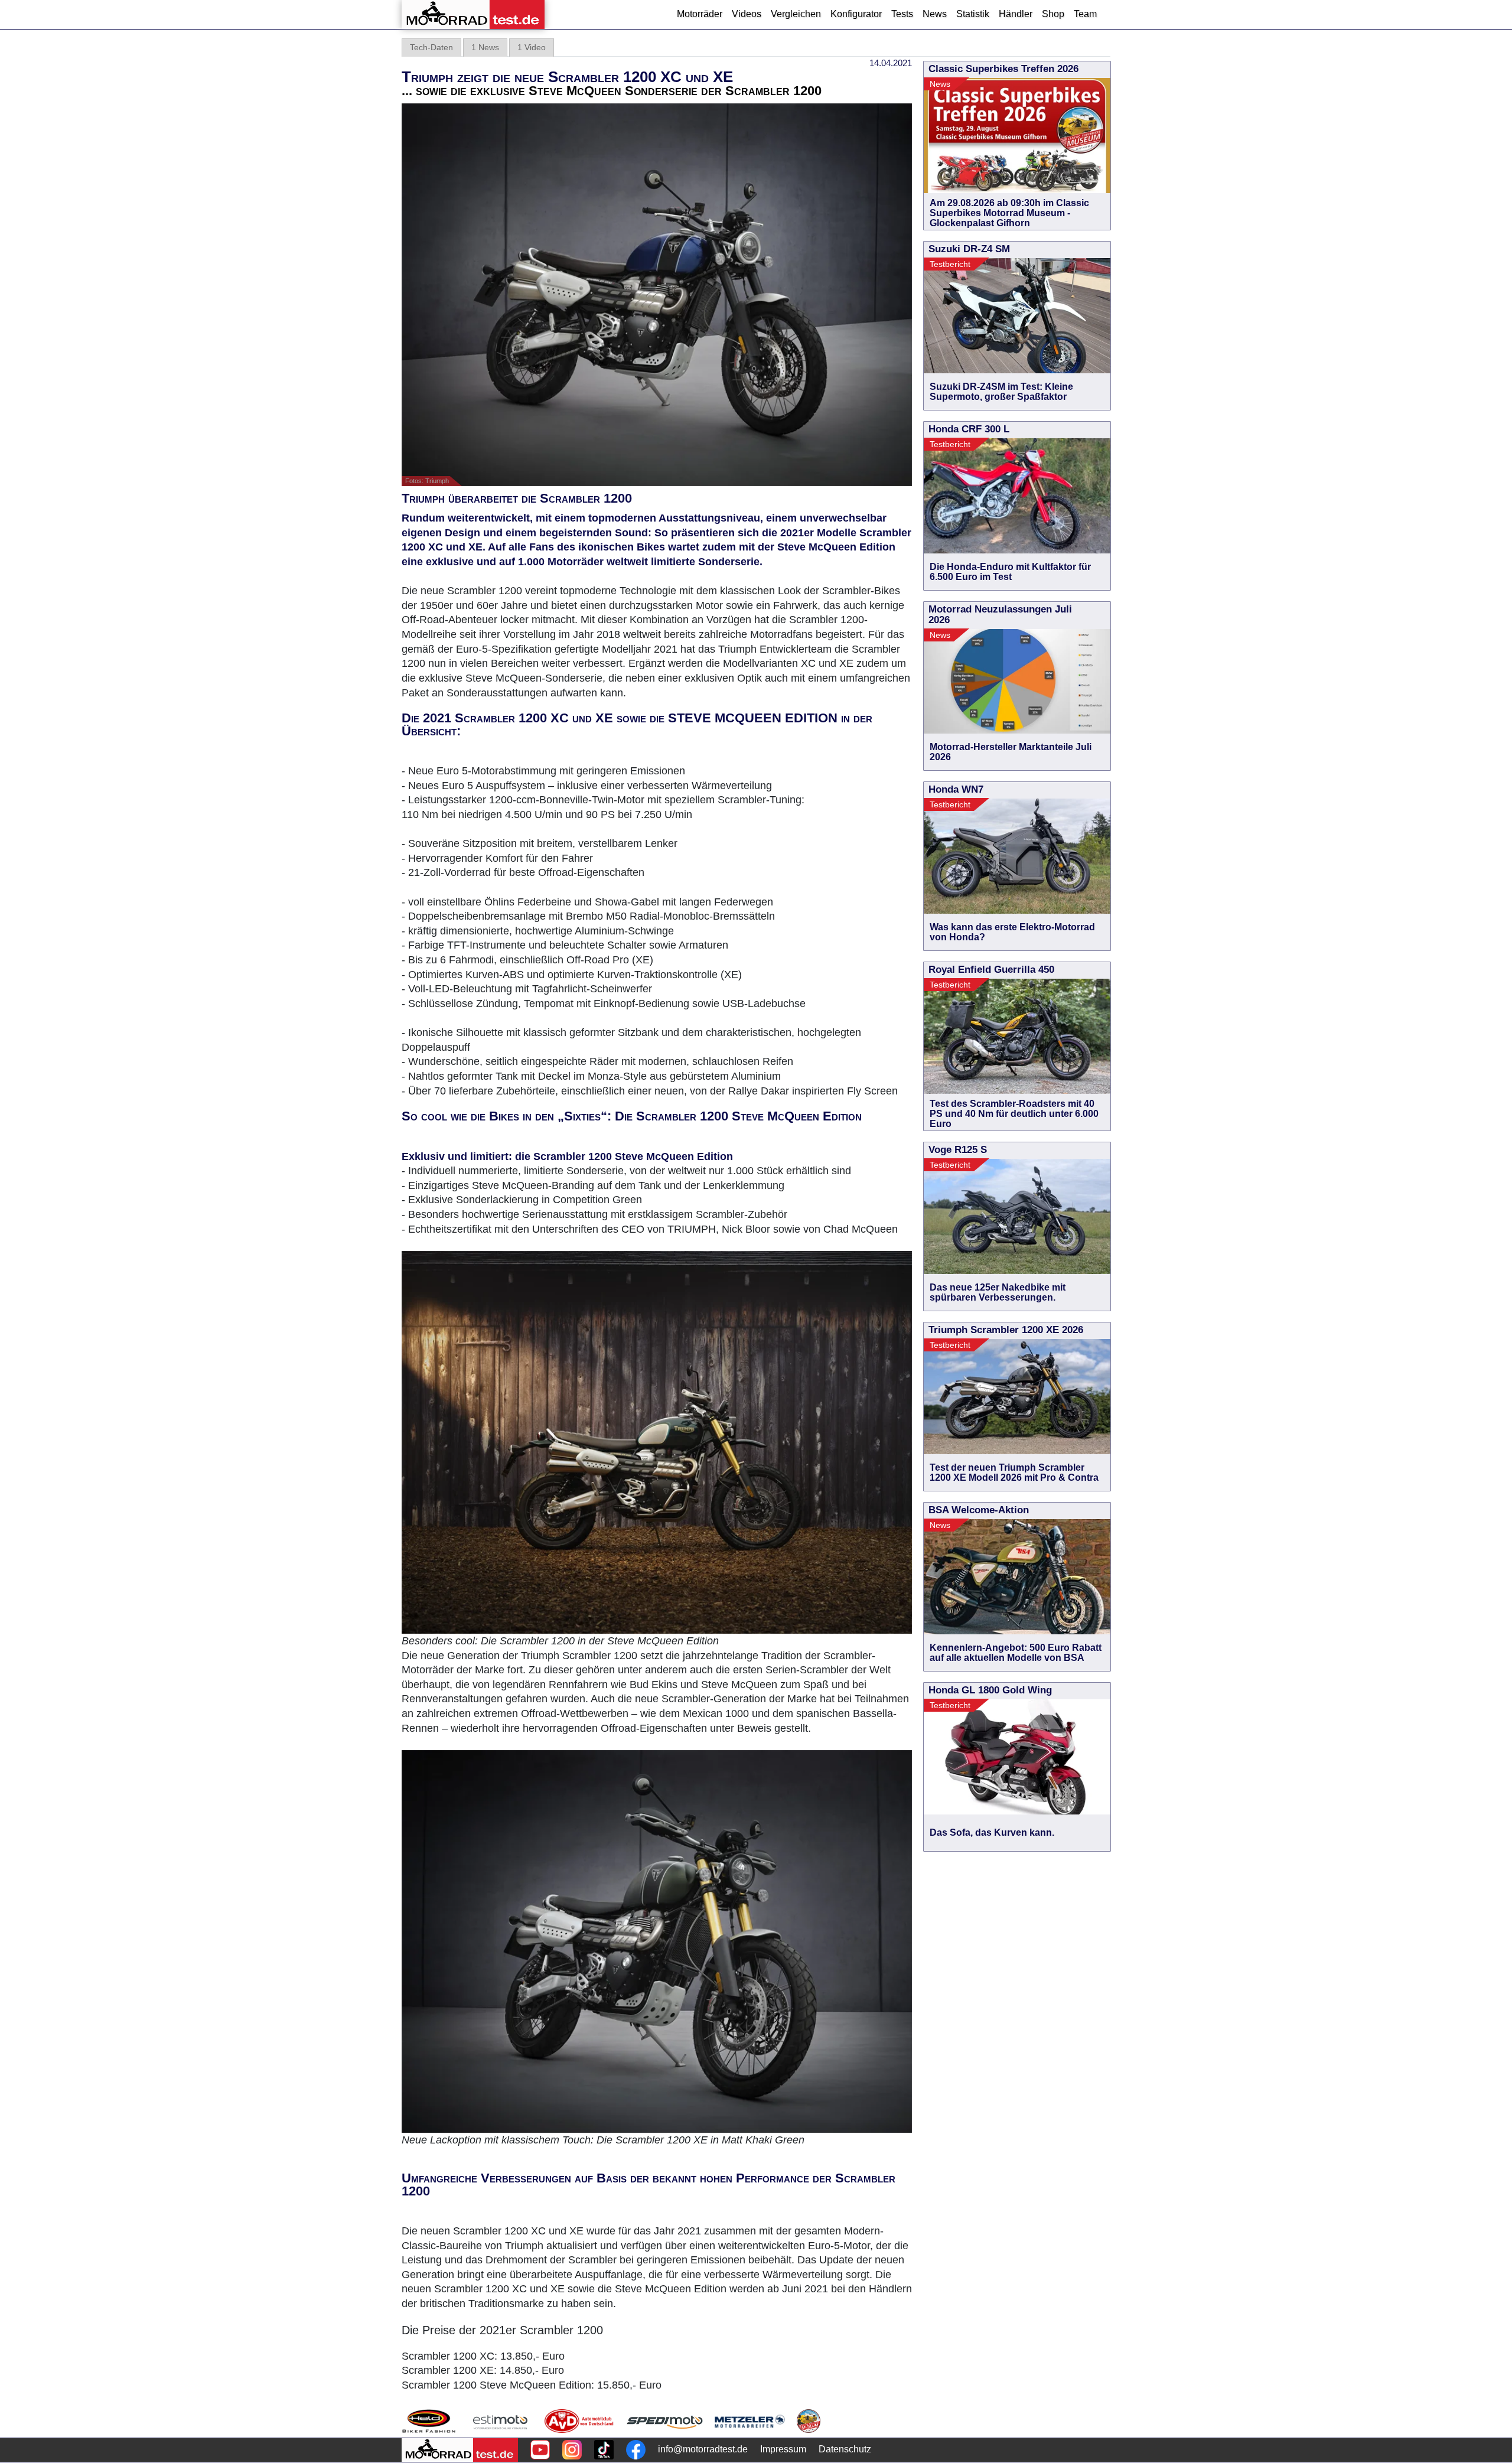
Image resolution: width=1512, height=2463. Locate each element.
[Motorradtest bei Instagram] (572, 2450)
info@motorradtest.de (703, 2449)
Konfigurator (856, 14)
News (935, 14)
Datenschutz (845, 2449)
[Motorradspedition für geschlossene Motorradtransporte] (665, 2421)
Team (1085, 14)
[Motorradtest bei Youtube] (540, 2450)
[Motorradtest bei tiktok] (604, 2450)
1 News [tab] (485, 47)
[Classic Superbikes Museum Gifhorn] (809, 2421)
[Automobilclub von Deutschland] (580, 2421)
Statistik (973, 14)
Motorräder (700, 14)
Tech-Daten (431, 47)
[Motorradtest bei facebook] (636, 2450)
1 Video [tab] (532, 47)
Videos (747, 14)
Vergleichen (796, 14)
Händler (1016, 14)
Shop (1053, 14)
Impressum (783, 2449)
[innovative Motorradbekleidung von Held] (429, 2421)
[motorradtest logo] (460, 2450)
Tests (902, 14)
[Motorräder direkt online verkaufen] (501, 2421)
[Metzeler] (750, 2421)
